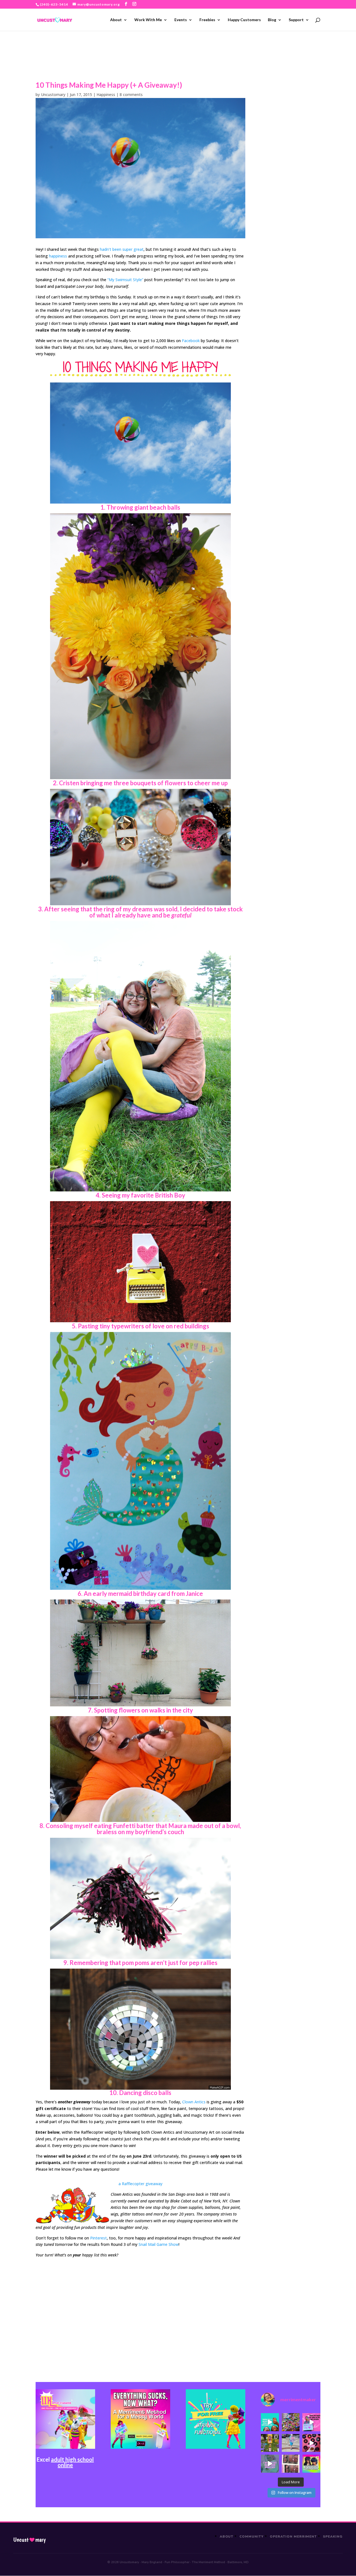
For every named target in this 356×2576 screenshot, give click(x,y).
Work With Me (148, 20)
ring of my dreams (128, 909)
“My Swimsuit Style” (125, 280)
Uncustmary (29, 2540)
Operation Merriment (293, 2536)
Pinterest (98, 2238)
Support (296, 20)
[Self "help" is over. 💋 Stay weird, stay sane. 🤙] (270, 2422)
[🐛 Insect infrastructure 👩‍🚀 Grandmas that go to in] (311, 2464)
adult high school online (72, 2462)
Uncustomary (53, 95)
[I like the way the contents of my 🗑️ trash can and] (291, 2422)
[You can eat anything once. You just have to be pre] (311, 2422)
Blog (272, 20)
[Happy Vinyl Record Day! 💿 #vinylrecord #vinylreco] (311, 2443)
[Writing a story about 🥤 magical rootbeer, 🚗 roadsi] (270, 2464)
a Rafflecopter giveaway (140, 2184)
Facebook (191, 341)
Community (252, 2536)
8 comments (131, 95)
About (116, 20)
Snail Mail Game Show (159, 2244)
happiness (58, 256)
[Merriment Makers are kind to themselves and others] (291, 2443)
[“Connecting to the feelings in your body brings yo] (291, 2464)
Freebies (207, 20)
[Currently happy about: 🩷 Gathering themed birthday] (270, 2443)
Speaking (333, 2536)
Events (181, 20)
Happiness (106, 95)
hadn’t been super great (122, 249)
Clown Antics (194, 2102)
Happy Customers (244, 20)
